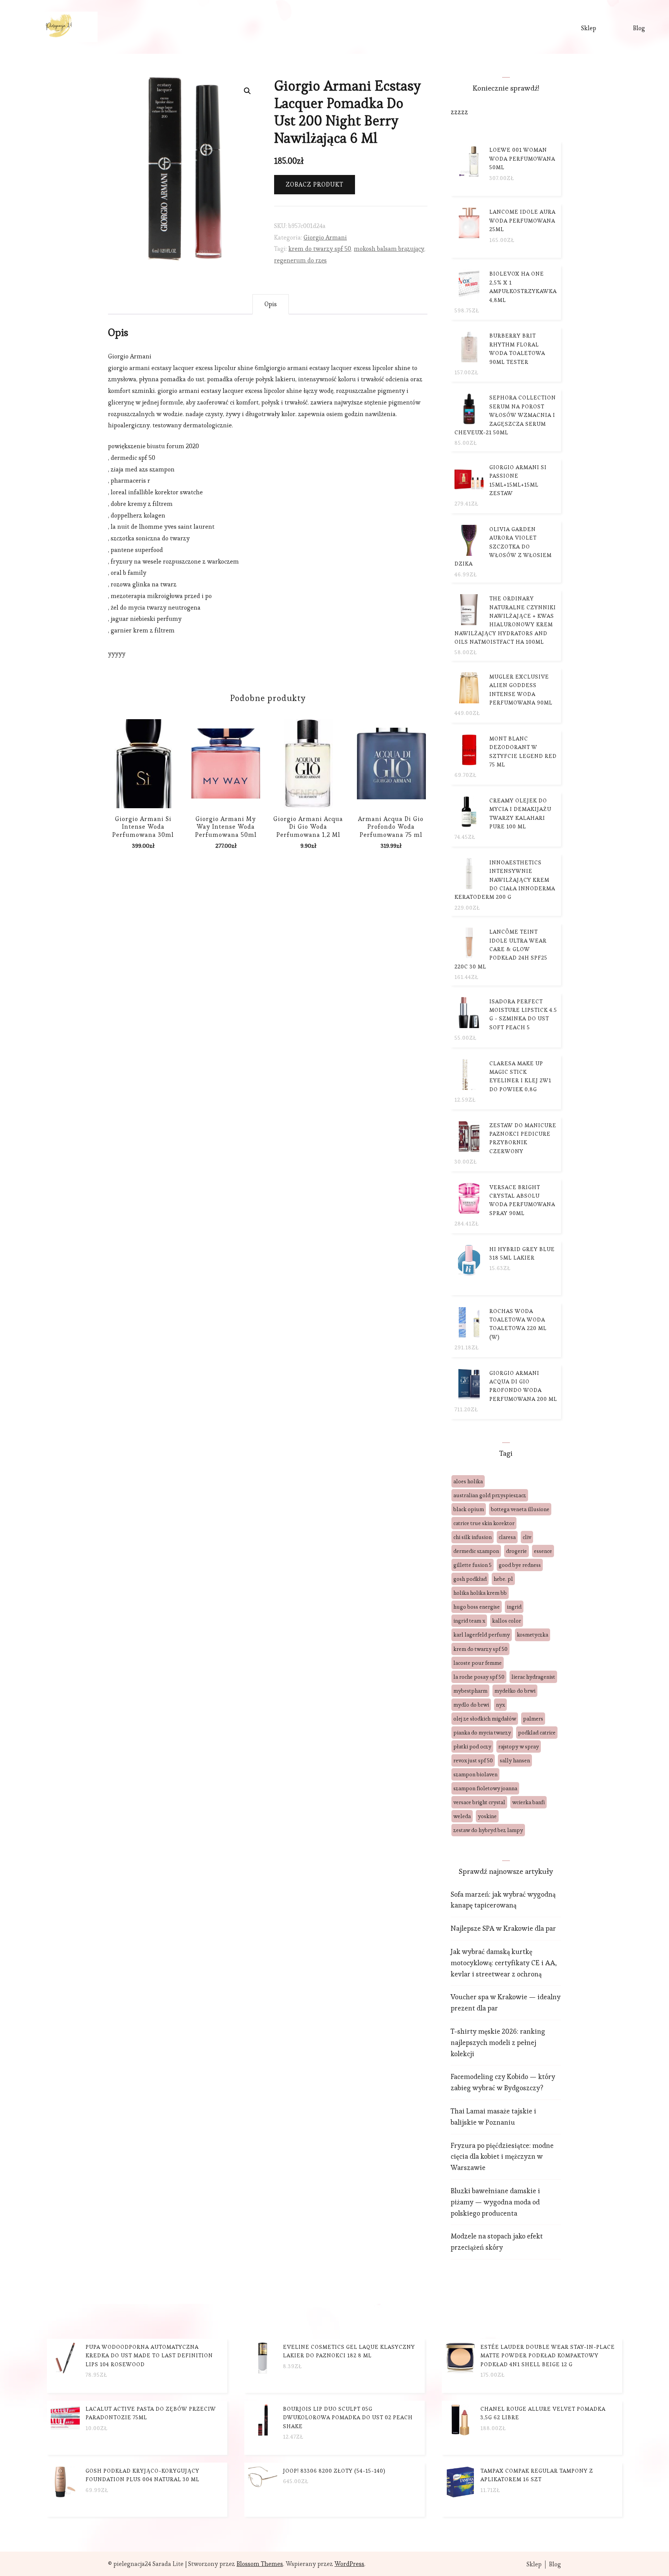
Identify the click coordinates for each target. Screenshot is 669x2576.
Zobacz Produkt (315, 184)
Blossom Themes (260, 2564)
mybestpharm (470, 1691)
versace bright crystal (479, 1802)
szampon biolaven (475, 1774)
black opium (469, 1509)
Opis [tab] (271, 304)
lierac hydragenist (533, 1677)
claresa (507, 1537)
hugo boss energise (477, 1607)
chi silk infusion (473, 1537)
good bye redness (520, 1565)
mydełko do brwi (515, 1691)
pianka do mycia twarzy (482, 1733)
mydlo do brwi (471, 1705)
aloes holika (468, 1481)
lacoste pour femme (478, 1663)
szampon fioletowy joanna (485, 1788)
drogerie (516, 1551)
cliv (527, 1537)
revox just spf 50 (473, 1760)
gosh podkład (470, 1579)
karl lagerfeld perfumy (482, 1635)
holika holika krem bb (480, 1593)
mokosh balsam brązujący (389, 249)
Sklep (589, 28)
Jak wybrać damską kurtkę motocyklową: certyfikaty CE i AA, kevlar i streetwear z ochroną (504, 1963)
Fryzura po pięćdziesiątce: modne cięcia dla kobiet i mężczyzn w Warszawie (502, 2157)
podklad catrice (537, 1733)
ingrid (514, 1607)
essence (543, 1551)
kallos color (507, 1621)
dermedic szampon (476, 1551)
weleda (462, 1816)
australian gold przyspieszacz (490, 1495)
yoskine (487, 1816)
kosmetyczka (533, 1635)
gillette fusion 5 (473, 1565)
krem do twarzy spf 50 (320, 249)
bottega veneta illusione (520, 1509)
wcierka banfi (528, 1802)
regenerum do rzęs (300, 260)
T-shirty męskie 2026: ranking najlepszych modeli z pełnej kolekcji (498, 2042)
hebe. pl (503, 1579)
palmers (533, 1719)
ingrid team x (469, 1621)
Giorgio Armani (325, 237)
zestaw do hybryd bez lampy (488, 1830)
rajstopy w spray (519, 1746)
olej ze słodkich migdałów (485, 1719)
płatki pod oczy (472, 1746)
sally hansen (515, 1760)
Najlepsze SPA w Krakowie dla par (503, 1928)
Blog (639, 28)
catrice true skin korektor (484, 1523)
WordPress (349, 2564)
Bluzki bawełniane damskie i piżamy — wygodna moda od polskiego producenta (495, 2202)
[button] (247, 91)
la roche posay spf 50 (479, 1677)
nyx (500, 1705)
